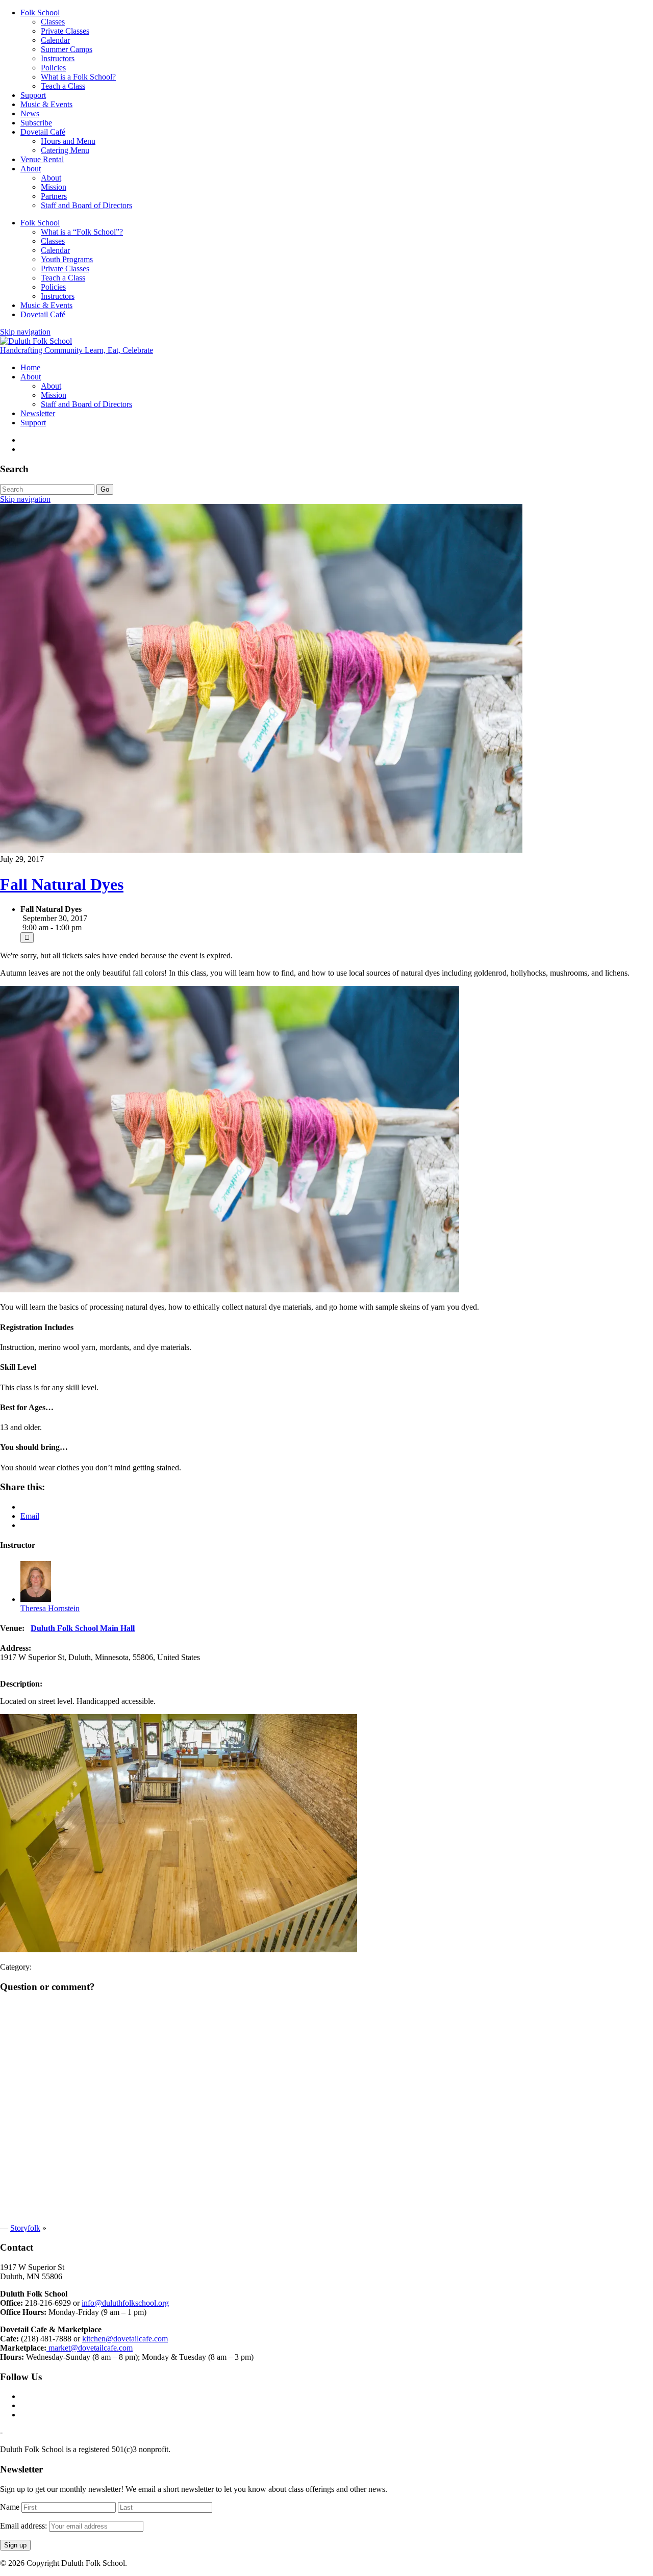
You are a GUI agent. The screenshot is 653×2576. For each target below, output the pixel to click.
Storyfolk (25, 2228)
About (31, 169)
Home (30, 367)
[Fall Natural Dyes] (261, 850)
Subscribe (36, 123)
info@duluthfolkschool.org (125, 2303)
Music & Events (46, 104)
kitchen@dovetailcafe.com (125, 2339)
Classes (53, 22)
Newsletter (38, 413)
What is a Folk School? (78, 77)
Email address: (24, 2526)
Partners (54, 196)
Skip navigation (25, 332)
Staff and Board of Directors (86, 205)
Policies (53, 68)
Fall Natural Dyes (62, 884)
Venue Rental (42, 159)
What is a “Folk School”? (82, 232)
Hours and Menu (68, 141)
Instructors (58, 58)
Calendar (55, 40)
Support (33, 95)
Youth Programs (67, 259)
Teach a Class (63, 86)
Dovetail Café (43, 132)
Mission (54, 187)
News (30, 113)
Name (10, 2507)
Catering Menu (65, 150)
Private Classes (65, 31)
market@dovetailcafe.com (90, 2348)
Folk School (40, 12)
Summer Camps (67, 49)
